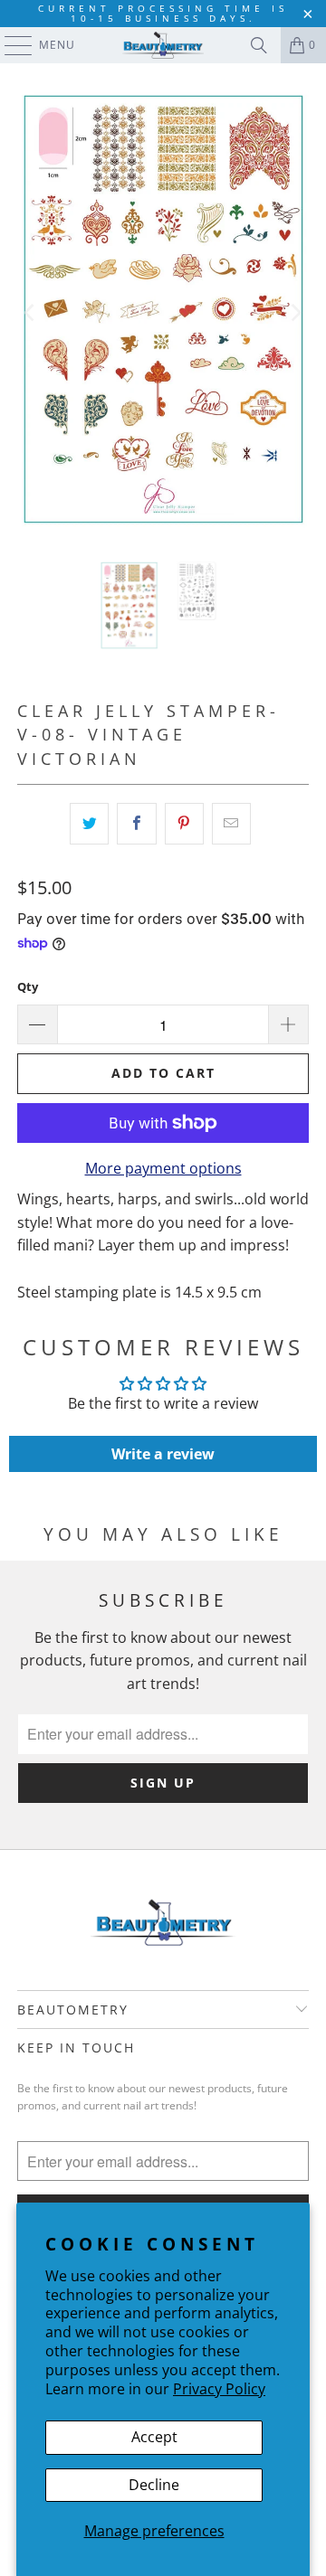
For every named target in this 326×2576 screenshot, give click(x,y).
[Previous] (31, 312)
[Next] (295, 312)
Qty (28, 986)
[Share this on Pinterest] (184, 824)
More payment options (163, 1168)
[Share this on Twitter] (89, 824)
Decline (154, 2485)
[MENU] (10, 45)
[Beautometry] (163, 45)
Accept (154, 2437)
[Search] (259, 45)
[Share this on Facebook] (136, 824)
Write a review (163, 1454)
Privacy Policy (219, 2389)
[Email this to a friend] (231, 824)
